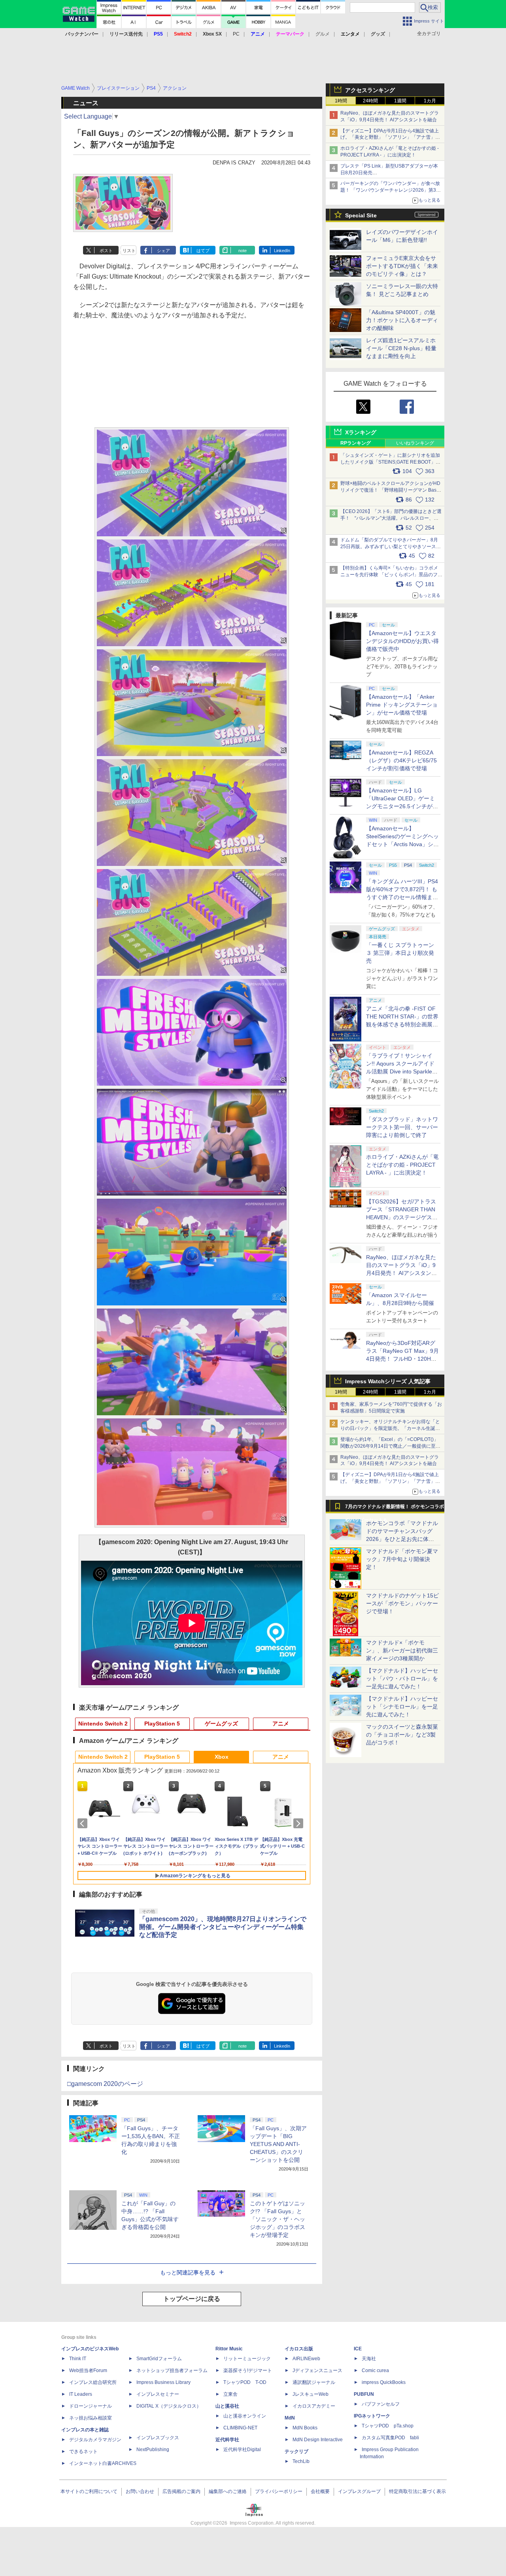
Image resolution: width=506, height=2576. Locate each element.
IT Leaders (81, 2394)
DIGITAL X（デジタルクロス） (169, 2406)
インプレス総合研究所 (93, 2382)
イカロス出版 (299, 2349)
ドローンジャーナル (91, 2406)
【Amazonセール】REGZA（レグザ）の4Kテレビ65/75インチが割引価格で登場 (401, 760)
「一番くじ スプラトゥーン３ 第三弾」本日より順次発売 (400, 953)
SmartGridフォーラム (159, 2359)
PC (236, 34)
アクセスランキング (370, 90)
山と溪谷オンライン (245, 2416)
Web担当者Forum (88, 2370)
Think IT (78, 2359)
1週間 (400, 101)
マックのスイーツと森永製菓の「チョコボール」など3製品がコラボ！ (402, 1735)
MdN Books (305, 2428)
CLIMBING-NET (240, 2428)
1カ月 (430, 101)
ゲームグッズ (221, 1724)
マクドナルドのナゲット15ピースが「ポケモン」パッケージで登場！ (402, 1603)
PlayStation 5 (162, 1724)
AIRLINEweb (306, 2359)
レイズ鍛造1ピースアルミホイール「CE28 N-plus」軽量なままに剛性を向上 (401, 348)
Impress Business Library (163, 2382)
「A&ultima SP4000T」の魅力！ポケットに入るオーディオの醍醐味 (402, 320)
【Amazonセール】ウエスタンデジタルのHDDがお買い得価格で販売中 (402, 641)
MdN (290, 2418)
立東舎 (230, 2394)
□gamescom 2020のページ (105, 2084)
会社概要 (320, 2491)
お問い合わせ (140, 2491)
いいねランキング (415, 443)
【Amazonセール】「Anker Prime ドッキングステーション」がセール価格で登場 (402, 705)
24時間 (370, 101)
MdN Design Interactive (318, 2440)
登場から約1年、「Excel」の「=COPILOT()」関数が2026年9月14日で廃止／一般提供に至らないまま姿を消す (390, 1446)
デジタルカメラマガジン (95, 2440)
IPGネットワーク (372, 2416)
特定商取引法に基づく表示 (417, 2491)
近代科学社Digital (242, 2450)
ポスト (106, 251)
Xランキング (361, 432)
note (243, 251)
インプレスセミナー (158, 2394)
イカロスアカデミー (314, 2406)
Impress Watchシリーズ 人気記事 (388, 1381)
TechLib (301, 2461)
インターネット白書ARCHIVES (103, 2463)
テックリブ (296, 2452)
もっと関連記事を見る (188, 2272)
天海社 (369, 2359)
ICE (358, 2349)
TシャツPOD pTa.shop (388, 2426)
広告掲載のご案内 (181, 2491)
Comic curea (375, 2370)
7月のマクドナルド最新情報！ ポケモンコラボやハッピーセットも (395, 1509)
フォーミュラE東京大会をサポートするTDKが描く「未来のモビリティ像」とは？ (402, 266)
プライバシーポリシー (279, 2491)
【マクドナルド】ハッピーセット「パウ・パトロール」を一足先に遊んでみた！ (402, 1678)
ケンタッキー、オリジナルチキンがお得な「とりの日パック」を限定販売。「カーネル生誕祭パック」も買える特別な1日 (390, 1428)
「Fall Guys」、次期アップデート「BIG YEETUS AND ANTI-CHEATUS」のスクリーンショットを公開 (278, 2144)
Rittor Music (229, 2349)
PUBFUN (364, 2394)
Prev (84, 1824)
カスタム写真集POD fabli (390, 2438)
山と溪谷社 (227, 2406)
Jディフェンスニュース (317, 2370)
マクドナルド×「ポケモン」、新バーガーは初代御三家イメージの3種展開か (402, 1650)
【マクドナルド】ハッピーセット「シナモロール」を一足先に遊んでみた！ (402, 1707)
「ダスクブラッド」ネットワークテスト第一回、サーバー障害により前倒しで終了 (402, 1127)
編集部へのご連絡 (228, 2491)
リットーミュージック (247, 2359)
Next (300, 1824)
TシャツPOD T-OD (245, 2382)
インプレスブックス (158, 2438)
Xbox (222, 1757)
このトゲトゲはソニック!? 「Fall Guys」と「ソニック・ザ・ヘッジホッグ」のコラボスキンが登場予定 (278, 2219)
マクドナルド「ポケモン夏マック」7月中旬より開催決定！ (402, 1559)
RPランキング (356, 443)
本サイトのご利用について (89, 2491)
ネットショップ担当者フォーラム (172, 2370)
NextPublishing (153, 2450)
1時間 (341, 101)
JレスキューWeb (311, 2394)
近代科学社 (227, 2440)
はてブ (203, 251)
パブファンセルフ (381, 2404)
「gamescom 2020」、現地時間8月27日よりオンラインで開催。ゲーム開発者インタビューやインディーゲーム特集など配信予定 (223, 1927)
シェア (163, 251)
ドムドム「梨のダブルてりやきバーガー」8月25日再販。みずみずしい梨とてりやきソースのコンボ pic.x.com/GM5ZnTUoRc (391, 547)
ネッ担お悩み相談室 (91, 2418)
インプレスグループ (359, 2491)
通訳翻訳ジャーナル (314, 2382)
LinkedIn (282, 251)
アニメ (281, 1724)
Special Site (361, 215)
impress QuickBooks (384, 2382)
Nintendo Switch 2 (103, 1724)
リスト (129, 251)
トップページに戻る (192, 2299)
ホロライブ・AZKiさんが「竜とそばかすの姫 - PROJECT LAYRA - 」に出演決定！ (402, 1165)
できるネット (83, 2452)
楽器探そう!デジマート (248, 2370)
